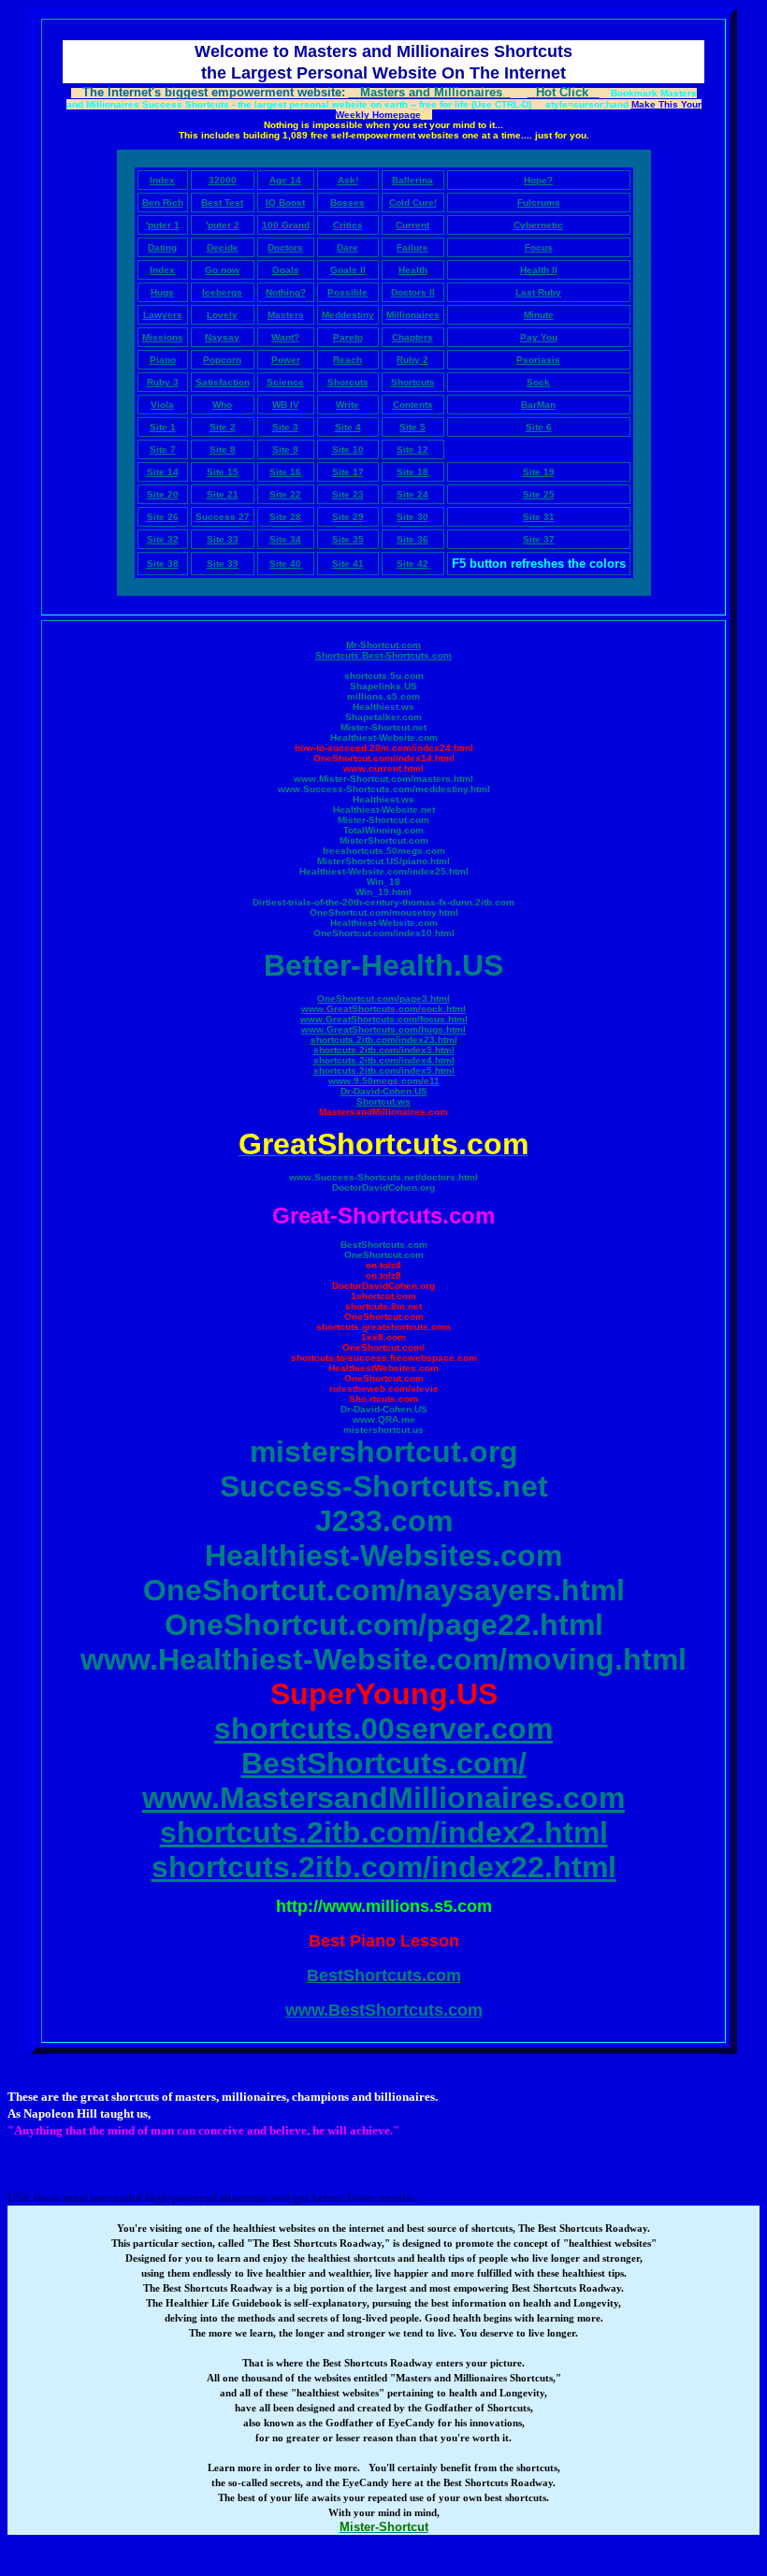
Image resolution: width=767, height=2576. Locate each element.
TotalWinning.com (383, 830)
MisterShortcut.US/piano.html (383, 861)
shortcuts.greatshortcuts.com (383, 1327)
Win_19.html (383, 892)
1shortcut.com (383, 1296)
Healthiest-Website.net (384, 810)
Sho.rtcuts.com (383, 1399)
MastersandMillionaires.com (383, 1112)
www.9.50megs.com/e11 (384, 1081)
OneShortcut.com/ (383, 1347)
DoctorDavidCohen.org (383, 1187)
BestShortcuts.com (384, 1245)
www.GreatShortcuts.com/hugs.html (383, 1029)
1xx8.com (383, 1337)
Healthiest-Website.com (384, 738)
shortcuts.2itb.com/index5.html (384, 1071)
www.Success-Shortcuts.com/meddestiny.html (384, 789)
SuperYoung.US (384, 1694)
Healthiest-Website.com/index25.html (384, 871)
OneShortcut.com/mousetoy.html (384, 912)
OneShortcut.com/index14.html (384, 758)
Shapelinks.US (383, 686)
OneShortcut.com (384, 1255)
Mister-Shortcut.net (383, 727)
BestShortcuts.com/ (384, 1763)
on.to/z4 (383, 1265)
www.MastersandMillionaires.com (383, 1798)
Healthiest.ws (383, 707)
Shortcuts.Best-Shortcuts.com (383, 655)
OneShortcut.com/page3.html (383, 999)
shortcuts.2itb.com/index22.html (384, 1867)
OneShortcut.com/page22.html (384, 1625)
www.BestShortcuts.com (384, 2010)
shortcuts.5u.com (384, 676)
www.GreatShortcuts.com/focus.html (384, 1019)
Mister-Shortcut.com (383, 820)
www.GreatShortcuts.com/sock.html (383, 1009)
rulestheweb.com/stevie (384, 1389)
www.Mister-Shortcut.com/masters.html (383, 779)
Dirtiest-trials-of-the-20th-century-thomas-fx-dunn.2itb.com (383, 902)
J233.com (384, 1521)
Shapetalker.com (383, 717)
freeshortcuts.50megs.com (384, 851)
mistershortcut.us (383, 1430)
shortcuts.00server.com (383, 1729)
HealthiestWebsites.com (383, 1368)
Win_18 (383, 882)
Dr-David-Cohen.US (384, 1091)
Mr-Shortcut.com (383, 645)
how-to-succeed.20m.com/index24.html (384, 748)
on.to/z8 (383, 1275)
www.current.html (383, 768)
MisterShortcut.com (384, 840)
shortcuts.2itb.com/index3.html (384, 1050)
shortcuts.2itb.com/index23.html (384, 1040)
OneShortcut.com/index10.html (384, 933)
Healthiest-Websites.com (383, 1556)
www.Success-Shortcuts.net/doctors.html (383, 1177)
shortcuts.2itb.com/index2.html (384, 1832)
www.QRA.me (384, 1419)
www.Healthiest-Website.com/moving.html (383, 1659)
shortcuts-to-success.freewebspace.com (384, 1358)
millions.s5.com (383, 696)
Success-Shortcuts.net (384, 1486)
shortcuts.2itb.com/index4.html (384, 1060)
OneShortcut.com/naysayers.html (384, 1590)
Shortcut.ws (383, 1101)
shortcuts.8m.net (383, 1306)
